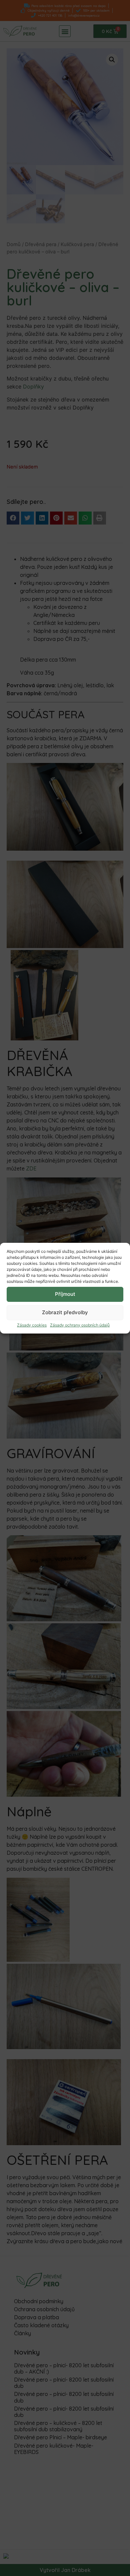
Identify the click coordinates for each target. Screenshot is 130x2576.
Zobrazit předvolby (65, 1312)
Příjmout (65, 1294)
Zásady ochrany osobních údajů (80, 1325)
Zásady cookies (32, 1325)
